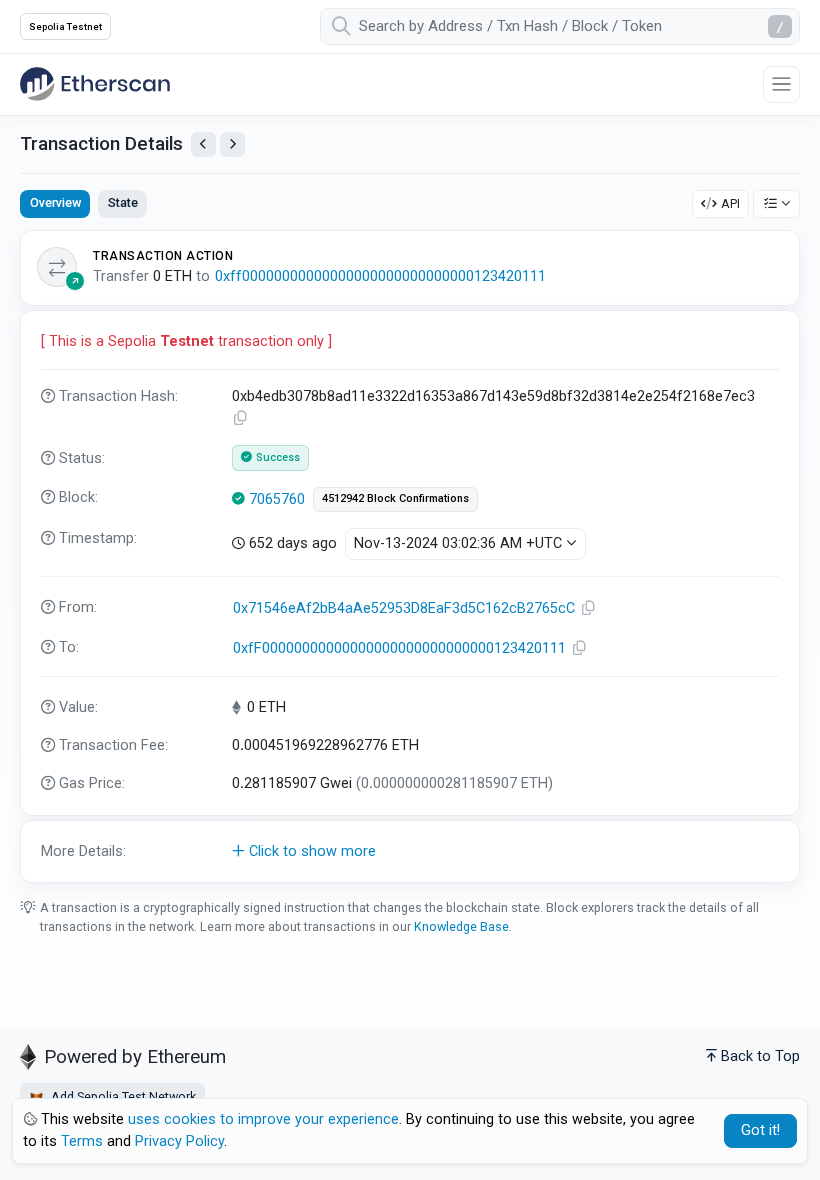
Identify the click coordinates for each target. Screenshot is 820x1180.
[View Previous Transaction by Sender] (203, 144)
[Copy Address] (589, 608)
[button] (410, 852)
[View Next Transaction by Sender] (232, 144)
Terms (82, 1141)
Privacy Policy (179, 1141)
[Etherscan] (95, 84)
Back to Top (760, 1056)
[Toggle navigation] (781, 84)
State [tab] (123, 202)
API (730, 203)
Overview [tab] (55, 202)
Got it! (760, 1130)
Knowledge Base (461, 926)
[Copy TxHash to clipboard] (241, 418)
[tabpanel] (410, 556)
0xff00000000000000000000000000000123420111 (380, 276)
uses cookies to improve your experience (263, 1119)
